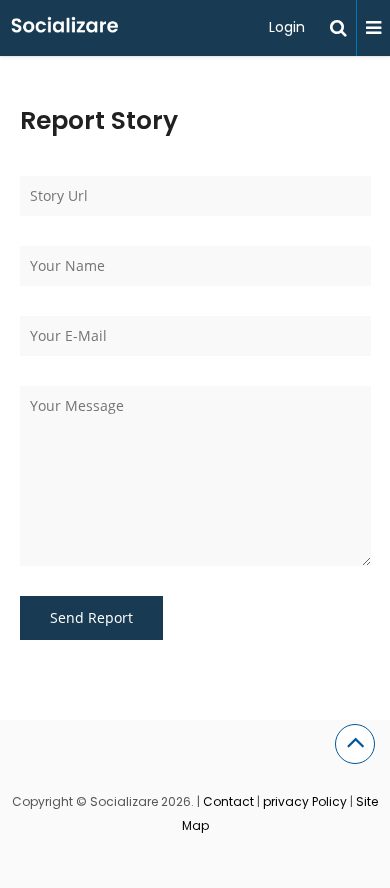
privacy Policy (305, 801)
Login (287, 27)
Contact (228, 801)
